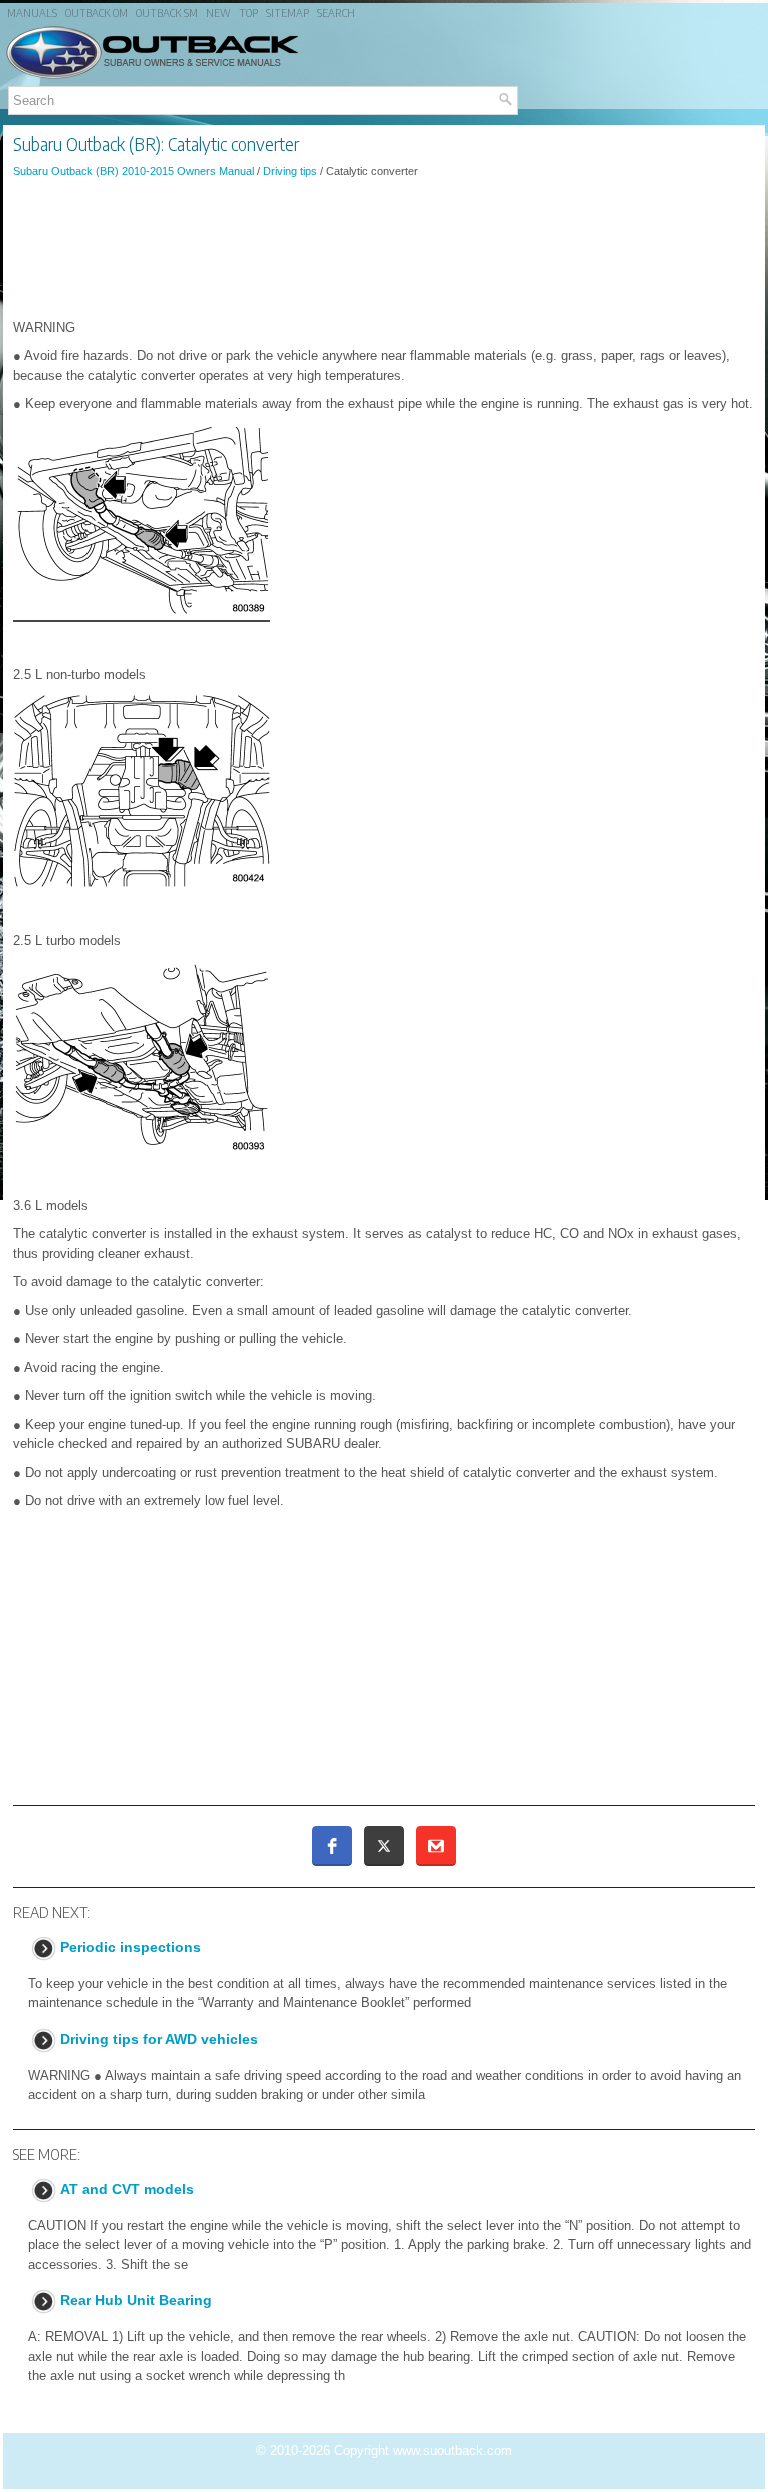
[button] (332, 1846)
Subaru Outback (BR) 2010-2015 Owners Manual (133, 171)
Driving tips (290, 171)
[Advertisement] (384, 249)
